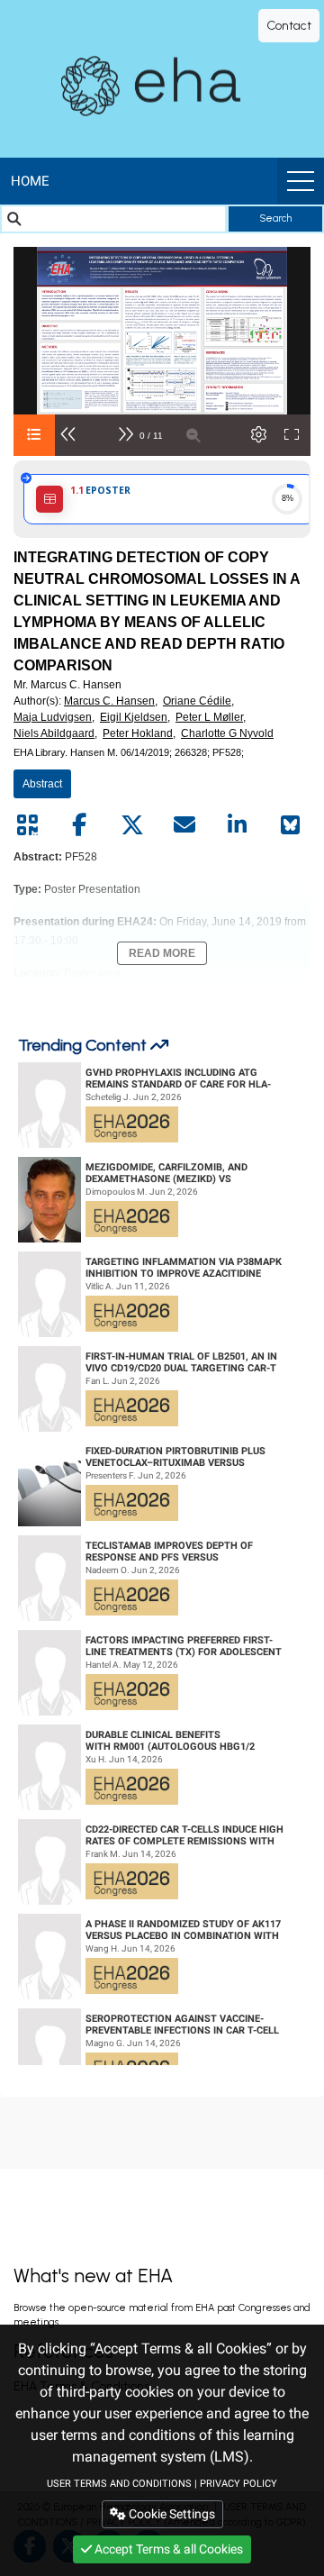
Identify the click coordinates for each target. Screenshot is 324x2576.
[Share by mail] (184, 825)
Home (30, 181)
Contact (289, 26)
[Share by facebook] (79, 825)
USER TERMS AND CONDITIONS (119, 2484)
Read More (162, 953)
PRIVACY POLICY (238, 2484)
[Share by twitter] (132, 825)
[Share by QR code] (27, 825)
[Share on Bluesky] (290, 825)
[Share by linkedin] (238, 825)
